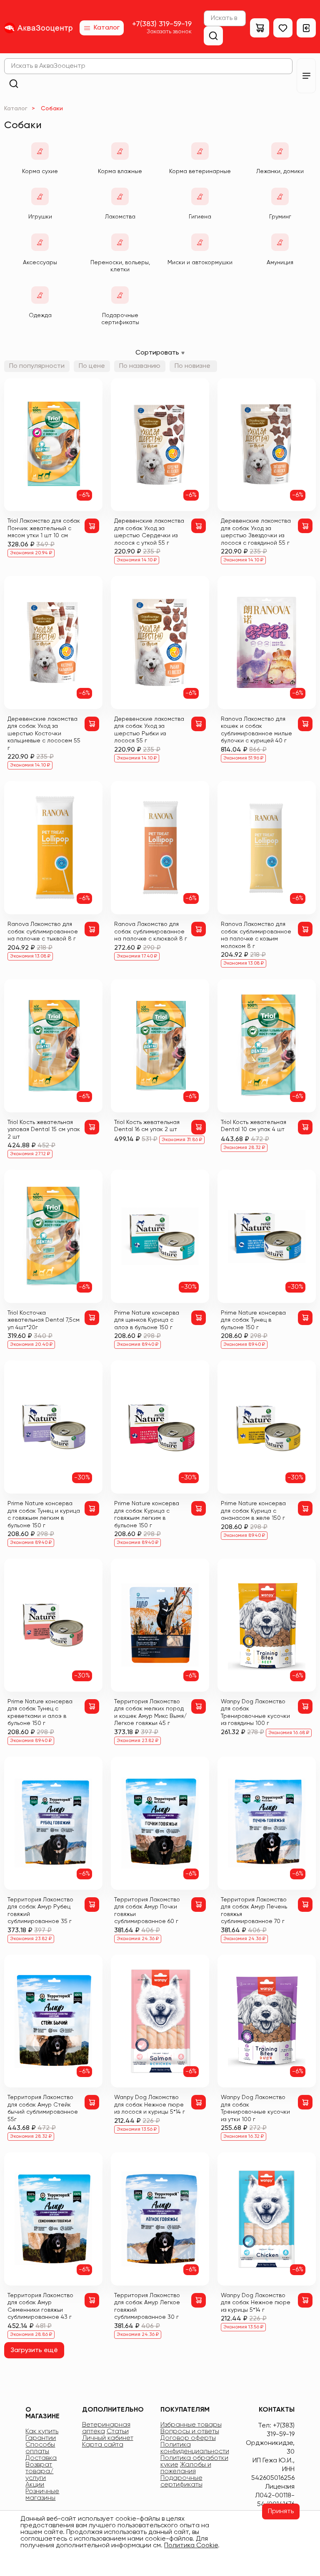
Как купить (42, 2432)
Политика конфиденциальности (195, 2448)
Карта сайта (103, 2445)
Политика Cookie (191, 2546)
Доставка (41, 2458)
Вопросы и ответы (190, 2432)
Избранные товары (191, 2425)
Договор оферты (188, 2438)
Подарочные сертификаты (181, 2482)
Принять (281, 2511)
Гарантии (41, 2438)
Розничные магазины (42, 2495)
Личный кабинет (108, 2438)
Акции (35, 2485)
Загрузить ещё (34, 2350)
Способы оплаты (40, 2448)
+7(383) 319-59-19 (162, 24)
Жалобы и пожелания (186, 2468)
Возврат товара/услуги (39, 2472)
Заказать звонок (169, 32)
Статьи (118, 2432)
